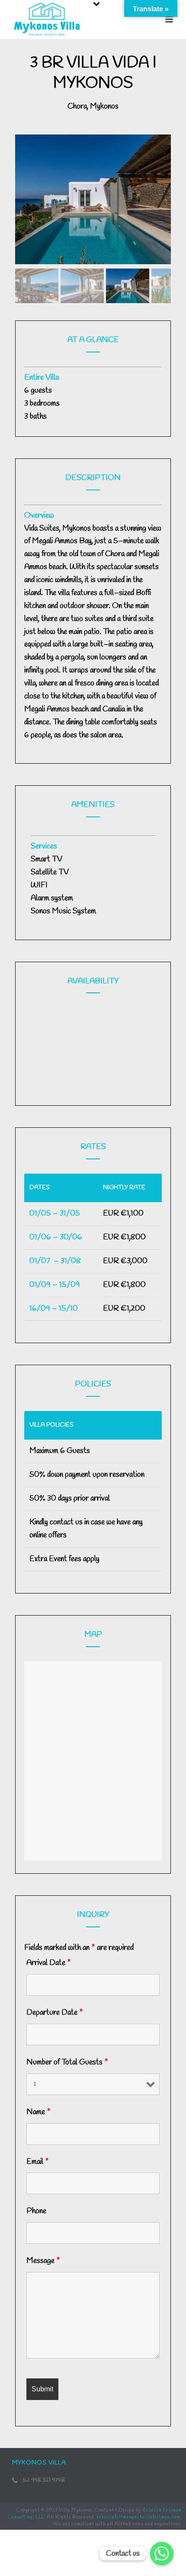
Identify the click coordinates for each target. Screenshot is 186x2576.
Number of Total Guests (67, 2062)
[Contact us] (162, 2554)
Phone (36, 2211)
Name (38, 2112)
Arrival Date (49, 1963)
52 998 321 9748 (44, 2480)
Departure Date (55, 2013)
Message (43, 2261)
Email (38, 2162)
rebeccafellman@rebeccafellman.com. (139, 2517)
